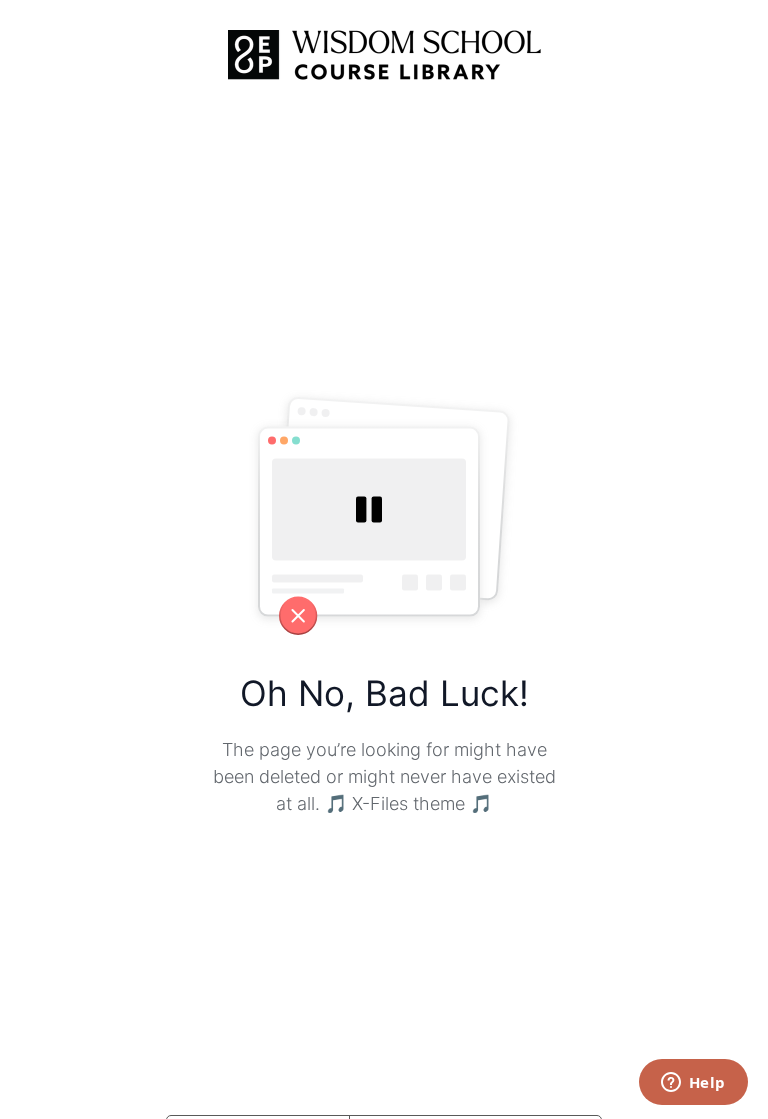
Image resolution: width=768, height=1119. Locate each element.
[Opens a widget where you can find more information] (693, 1084)
